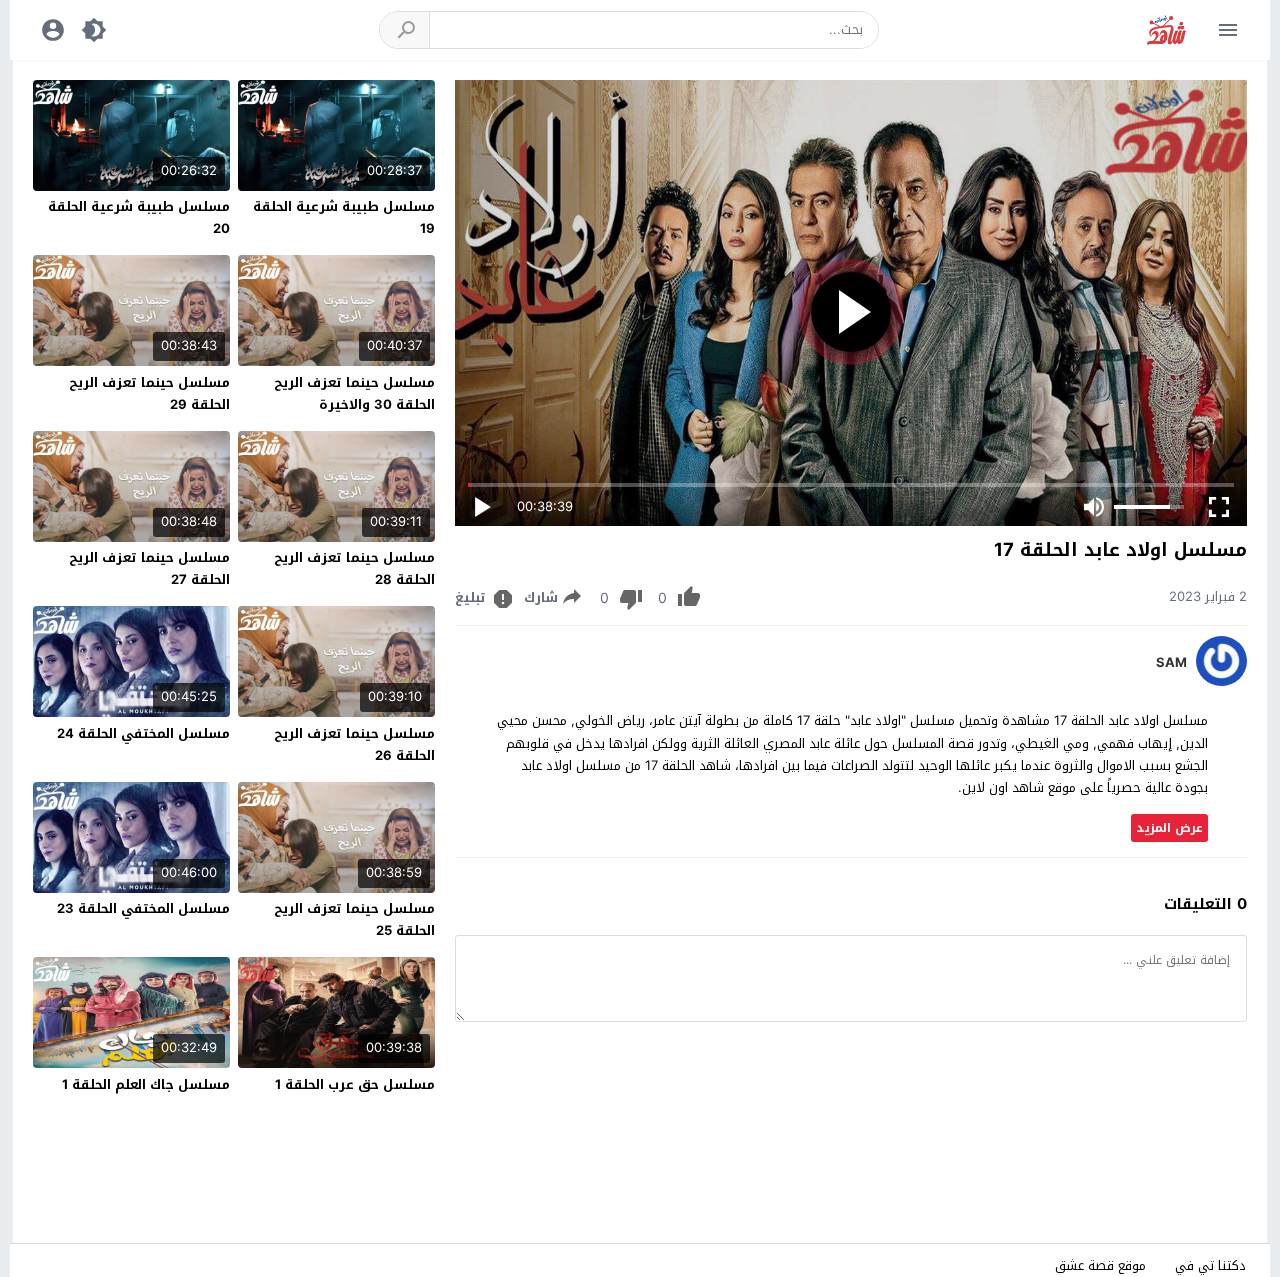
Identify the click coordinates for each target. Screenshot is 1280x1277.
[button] (405, 30)
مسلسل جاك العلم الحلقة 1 (146, 1084)
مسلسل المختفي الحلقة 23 (143, 908)
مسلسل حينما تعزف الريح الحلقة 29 (149, 393)
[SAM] (1221, 681)
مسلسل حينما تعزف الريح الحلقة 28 (354, 568)
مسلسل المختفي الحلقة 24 (143, 733)
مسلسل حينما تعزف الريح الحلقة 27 (149, 568)
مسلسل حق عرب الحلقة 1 (355, 1084)
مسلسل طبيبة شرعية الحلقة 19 (344, 217)
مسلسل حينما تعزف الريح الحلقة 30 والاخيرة (354, 393)
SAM (1171, 663)
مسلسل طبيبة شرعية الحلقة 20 (139, 217)
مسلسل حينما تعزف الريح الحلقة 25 (354, 919)
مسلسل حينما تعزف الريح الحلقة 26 (354, 744)
